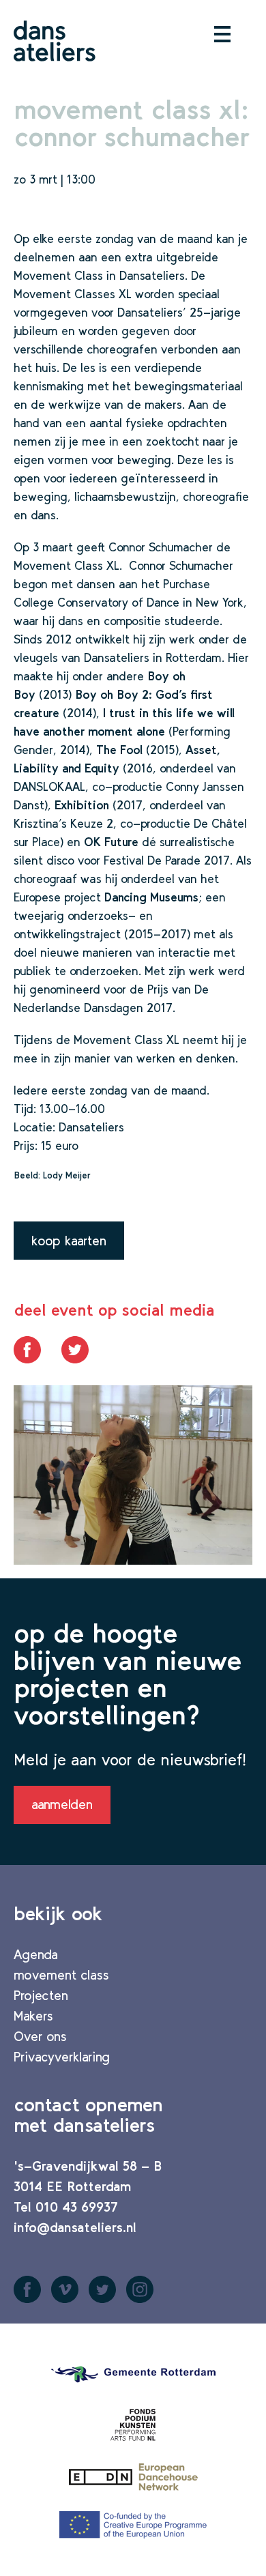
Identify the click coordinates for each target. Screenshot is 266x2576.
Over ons (40, 2036)
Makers (33, 2016)
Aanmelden (62, 1804)
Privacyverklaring (62, 2057)
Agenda (36, 1954)
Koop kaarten (69, 1241)
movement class (61, 1975)
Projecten (41, 1995)
